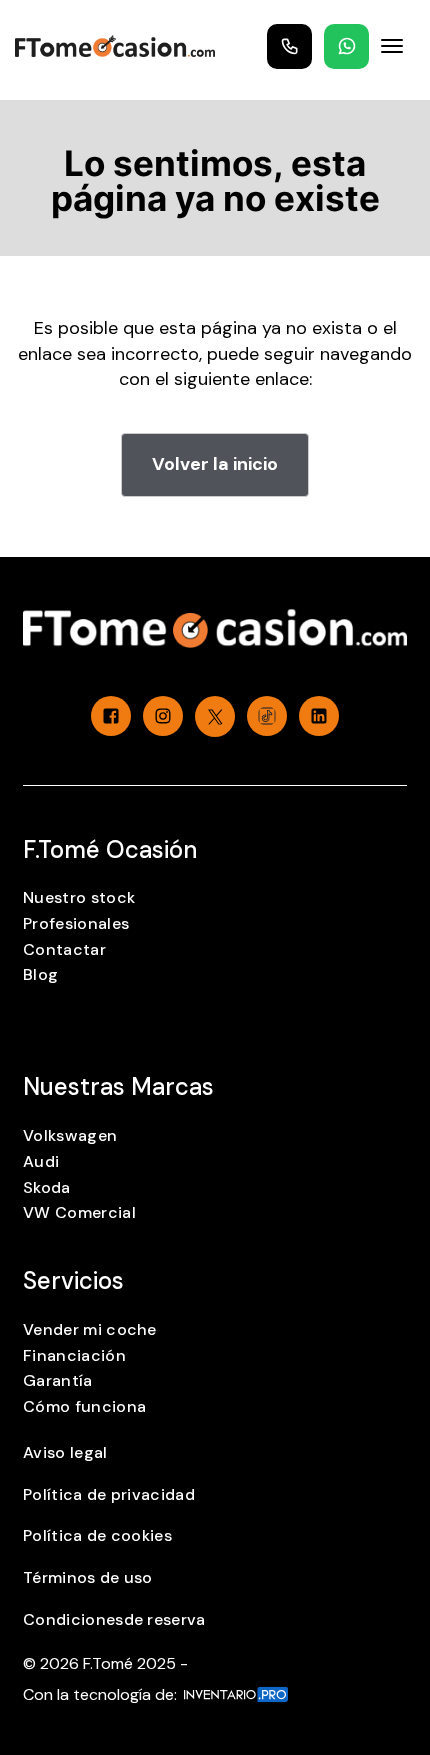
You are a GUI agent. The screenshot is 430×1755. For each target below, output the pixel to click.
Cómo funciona (84, 1406)
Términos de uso (88, 1577)
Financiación (74, 1355)
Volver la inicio (215, 464)
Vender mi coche (90, 1329)
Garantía (58, 1380)
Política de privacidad (109, 1494)
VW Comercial (79, 1212)
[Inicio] (115, 46)
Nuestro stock (79, 897)
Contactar (64, 949)
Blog (40, 974)
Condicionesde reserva (114, 1619)
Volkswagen (70, 1135)
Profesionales (76, 923)
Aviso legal (65, 1452)
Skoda (47, 1187)
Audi (41, 1161)
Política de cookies (97, 1535)
